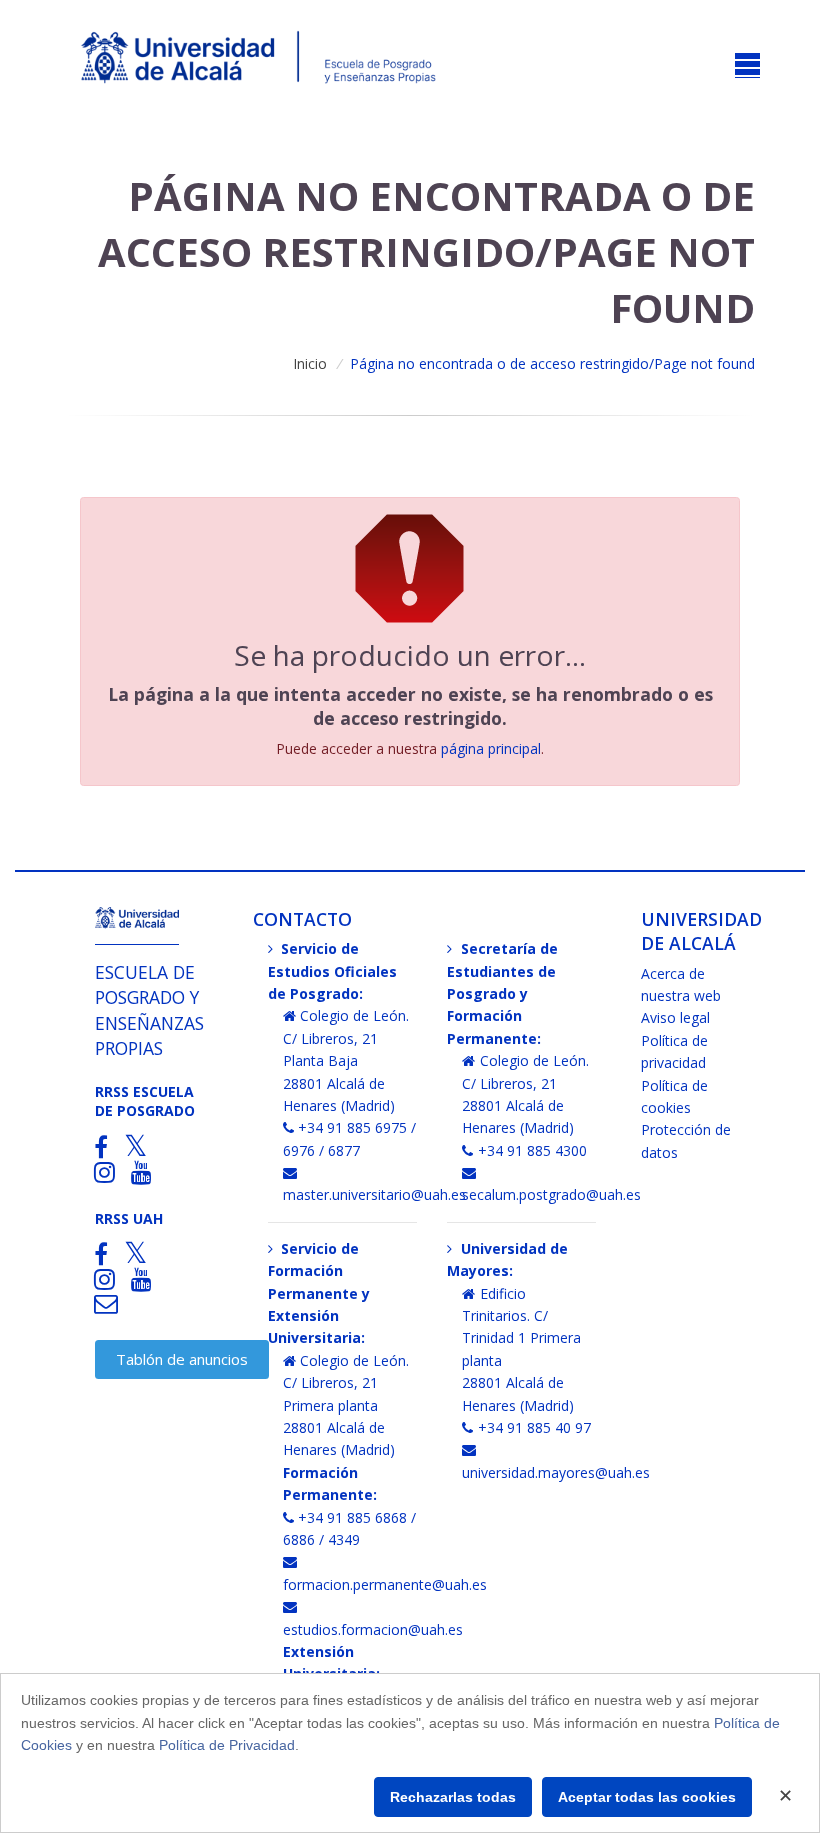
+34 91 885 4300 (532, 1150)
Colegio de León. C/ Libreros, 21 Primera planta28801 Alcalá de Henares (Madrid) (346, 1405)
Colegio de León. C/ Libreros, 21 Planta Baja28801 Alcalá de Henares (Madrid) (346, 1060)
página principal (491, 748)
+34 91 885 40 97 (534, 1427)
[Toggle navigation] (747, 65)
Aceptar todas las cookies (647, 1797)
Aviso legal (675, 1017)
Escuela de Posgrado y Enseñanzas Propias (149, 1010)
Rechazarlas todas (453, 1797)
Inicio (310, 363)
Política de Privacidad (227, 1745)
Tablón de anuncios (182, 1359)
